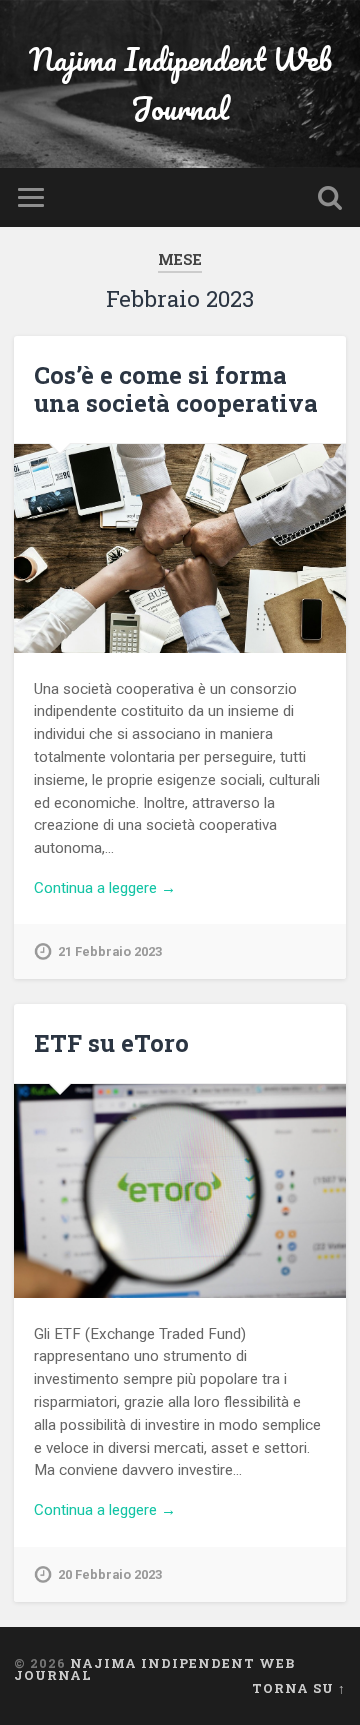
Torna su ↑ (299, 1688)
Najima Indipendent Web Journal (180, 84)
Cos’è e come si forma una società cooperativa (176, 389)
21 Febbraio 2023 (110, 951)
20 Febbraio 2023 (110, 1574)
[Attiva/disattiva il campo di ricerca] (330, 197)
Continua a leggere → (105, 888)
